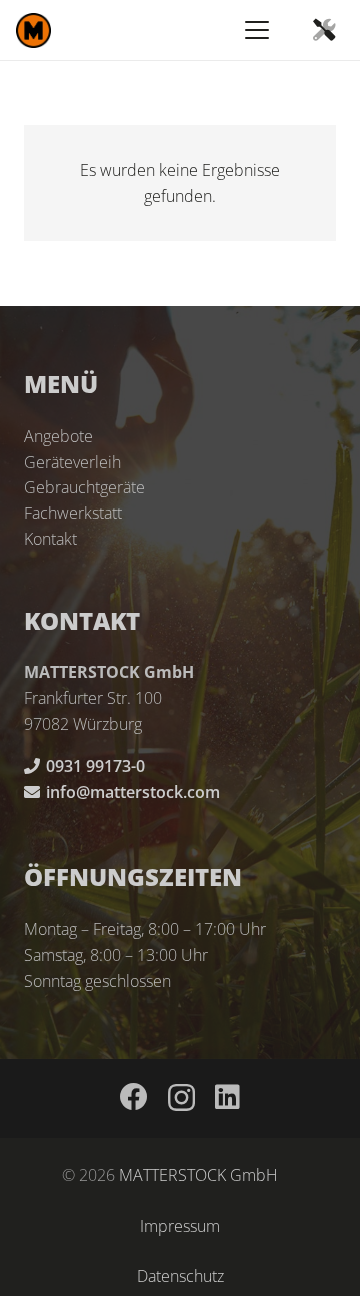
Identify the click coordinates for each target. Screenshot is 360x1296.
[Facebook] (134, 1097)
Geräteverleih (72, 462)
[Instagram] (181, 1098)
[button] (257, 30)
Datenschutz (180, 1276)
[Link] (324, 29)
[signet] (33, 30)
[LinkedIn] (227, 1097)
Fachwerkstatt (73, 513)
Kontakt (50, 539)
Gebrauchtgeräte (84, 487)
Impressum (180, 1226)
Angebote (58, 436)
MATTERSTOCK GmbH (198, 1175)
